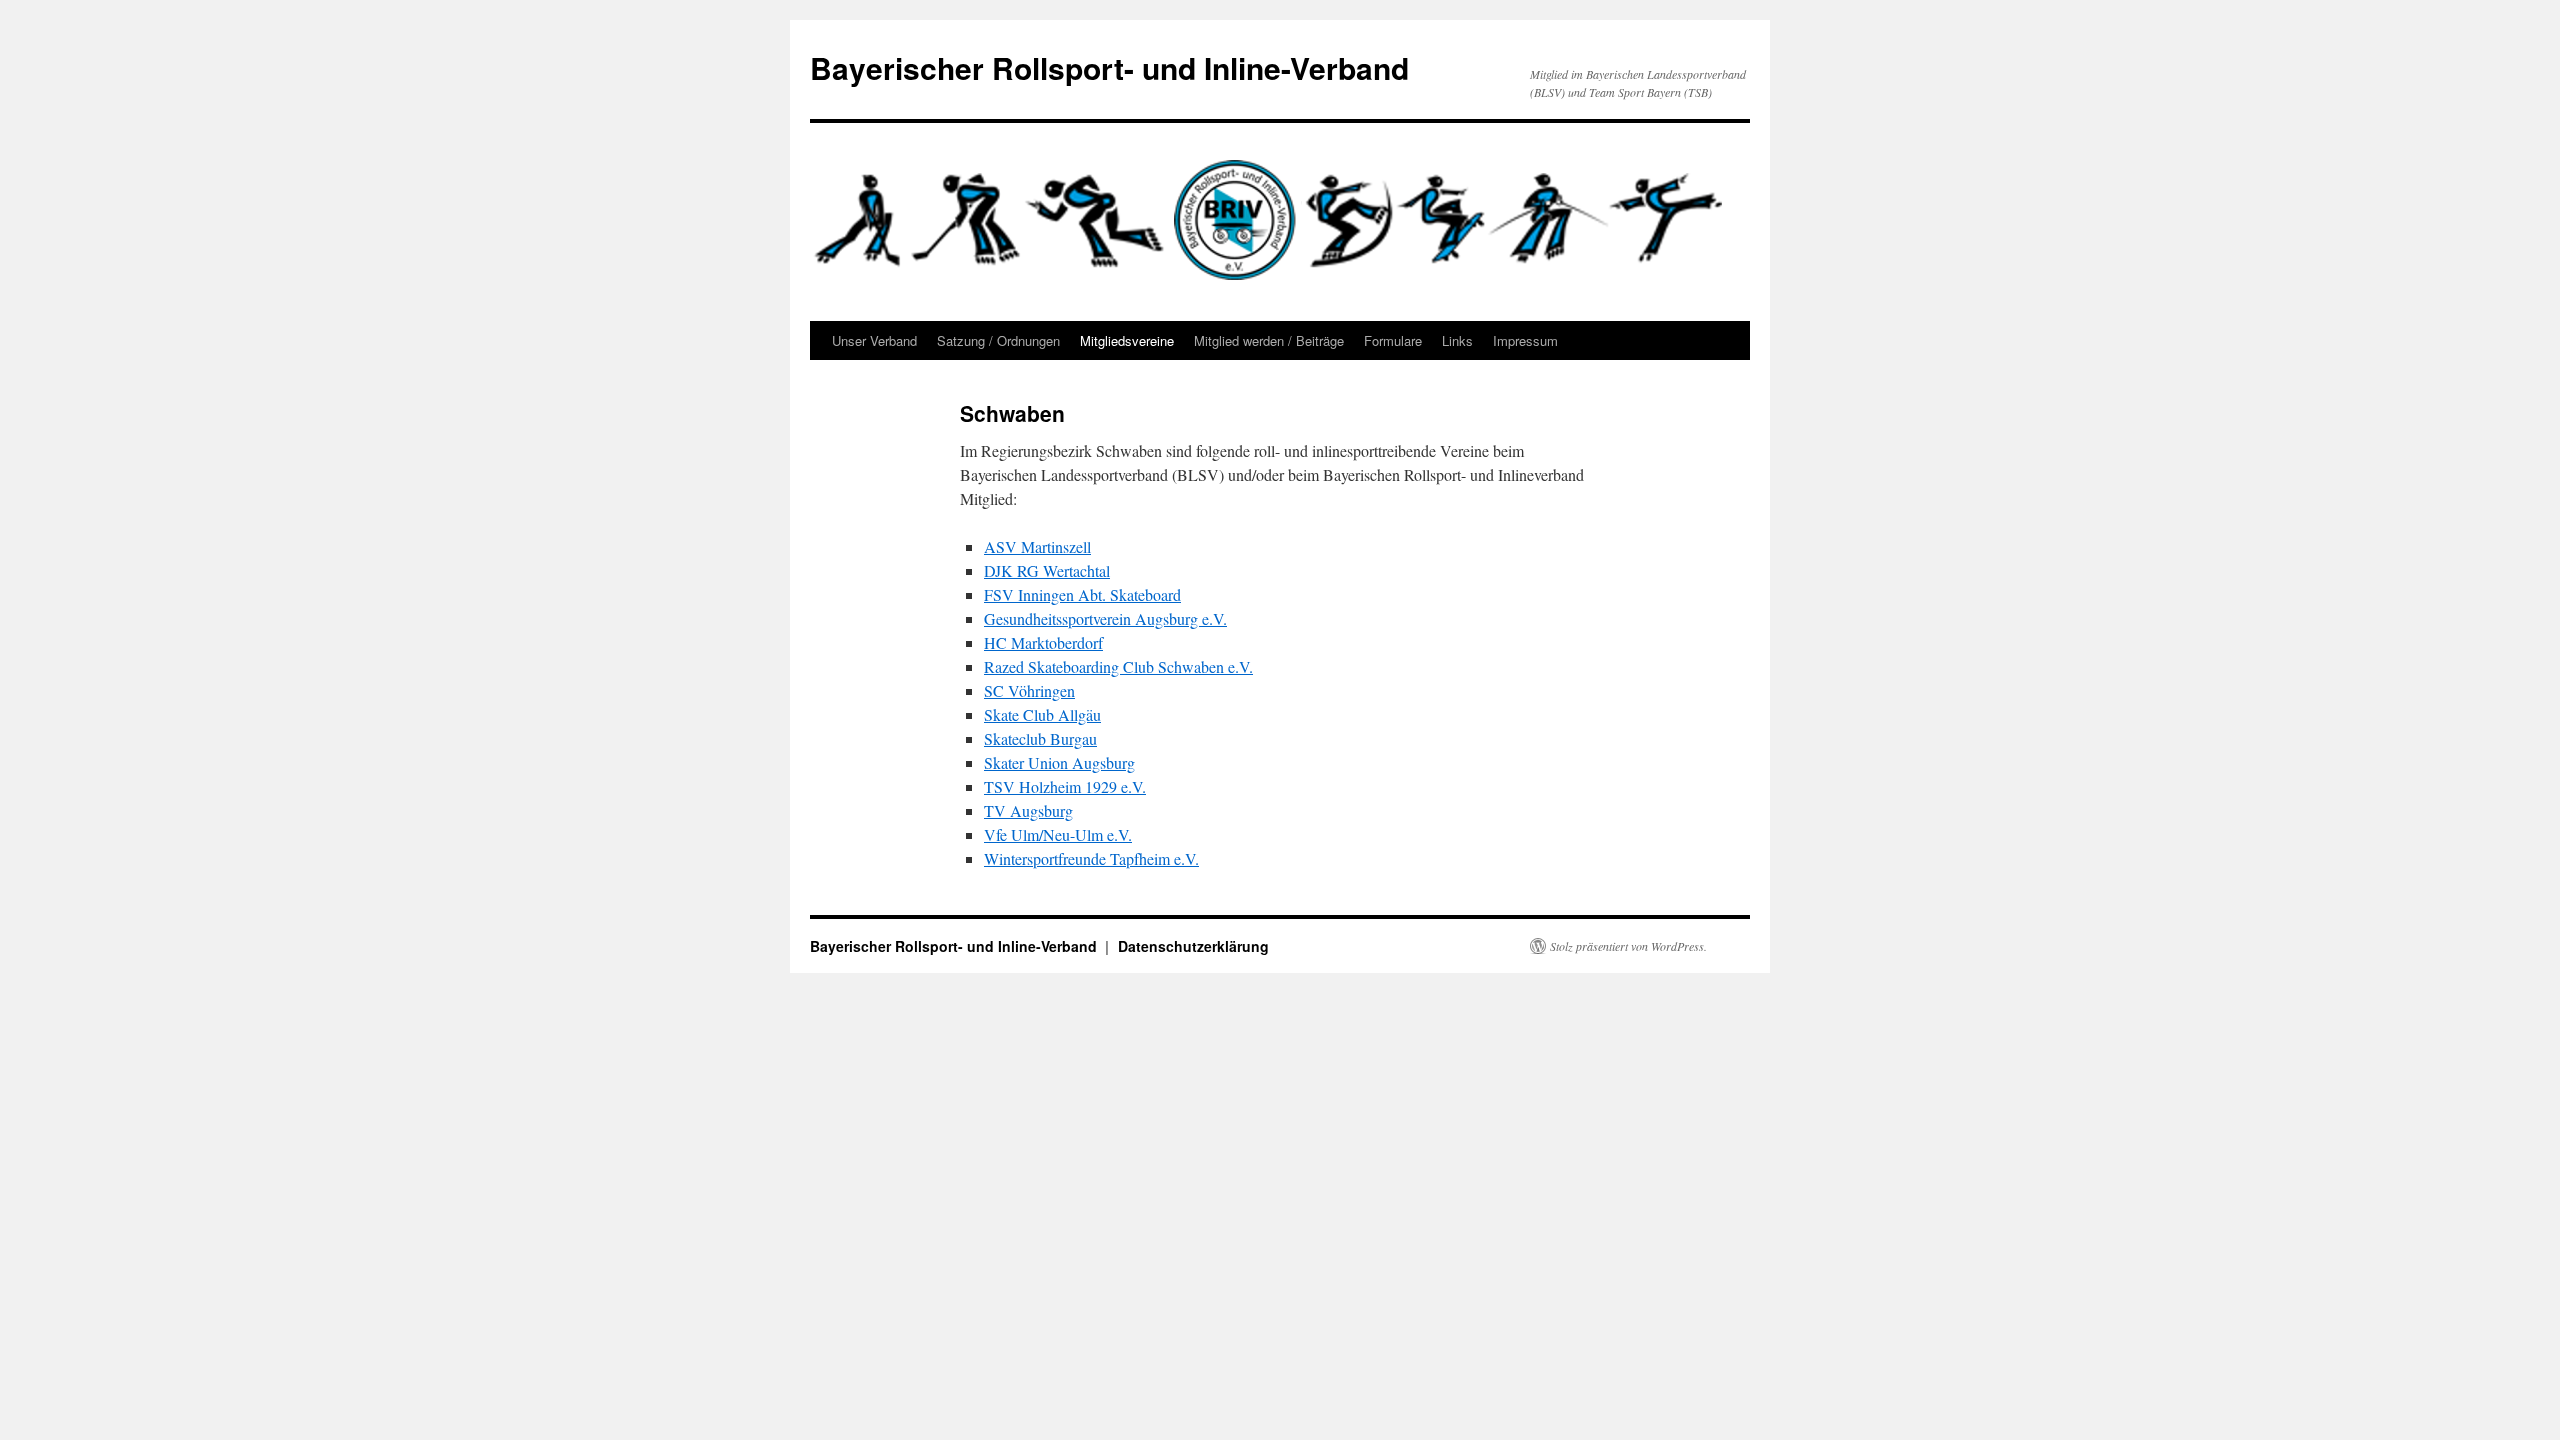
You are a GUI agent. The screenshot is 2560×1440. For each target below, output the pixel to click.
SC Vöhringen (1029, 690)
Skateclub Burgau (1040, 738)
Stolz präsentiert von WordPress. (1628, 946)
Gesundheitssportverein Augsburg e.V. (1105, 618)
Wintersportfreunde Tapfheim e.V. (1091, 858)
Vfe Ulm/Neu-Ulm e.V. (1058, 834)
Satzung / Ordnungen (998, 340)
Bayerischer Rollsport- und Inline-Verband (1109, 67)
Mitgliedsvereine (1127, 340)
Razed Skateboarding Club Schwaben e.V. (1118, 666)
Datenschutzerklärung (1193, 946)
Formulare (1393, 340)
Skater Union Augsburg (1059, 762)
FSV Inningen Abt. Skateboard (1082, 594)
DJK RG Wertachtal (1047, 570)
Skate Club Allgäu (1042, 714)
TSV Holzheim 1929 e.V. (1065, 786)
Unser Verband (874, 340)
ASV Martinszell (1037, 546)
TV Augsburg (1028, 810)
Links (1457, 340)
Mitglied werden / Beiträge (1269, 340)
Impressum (1525, 340)
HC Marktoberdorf (1043, 642)
